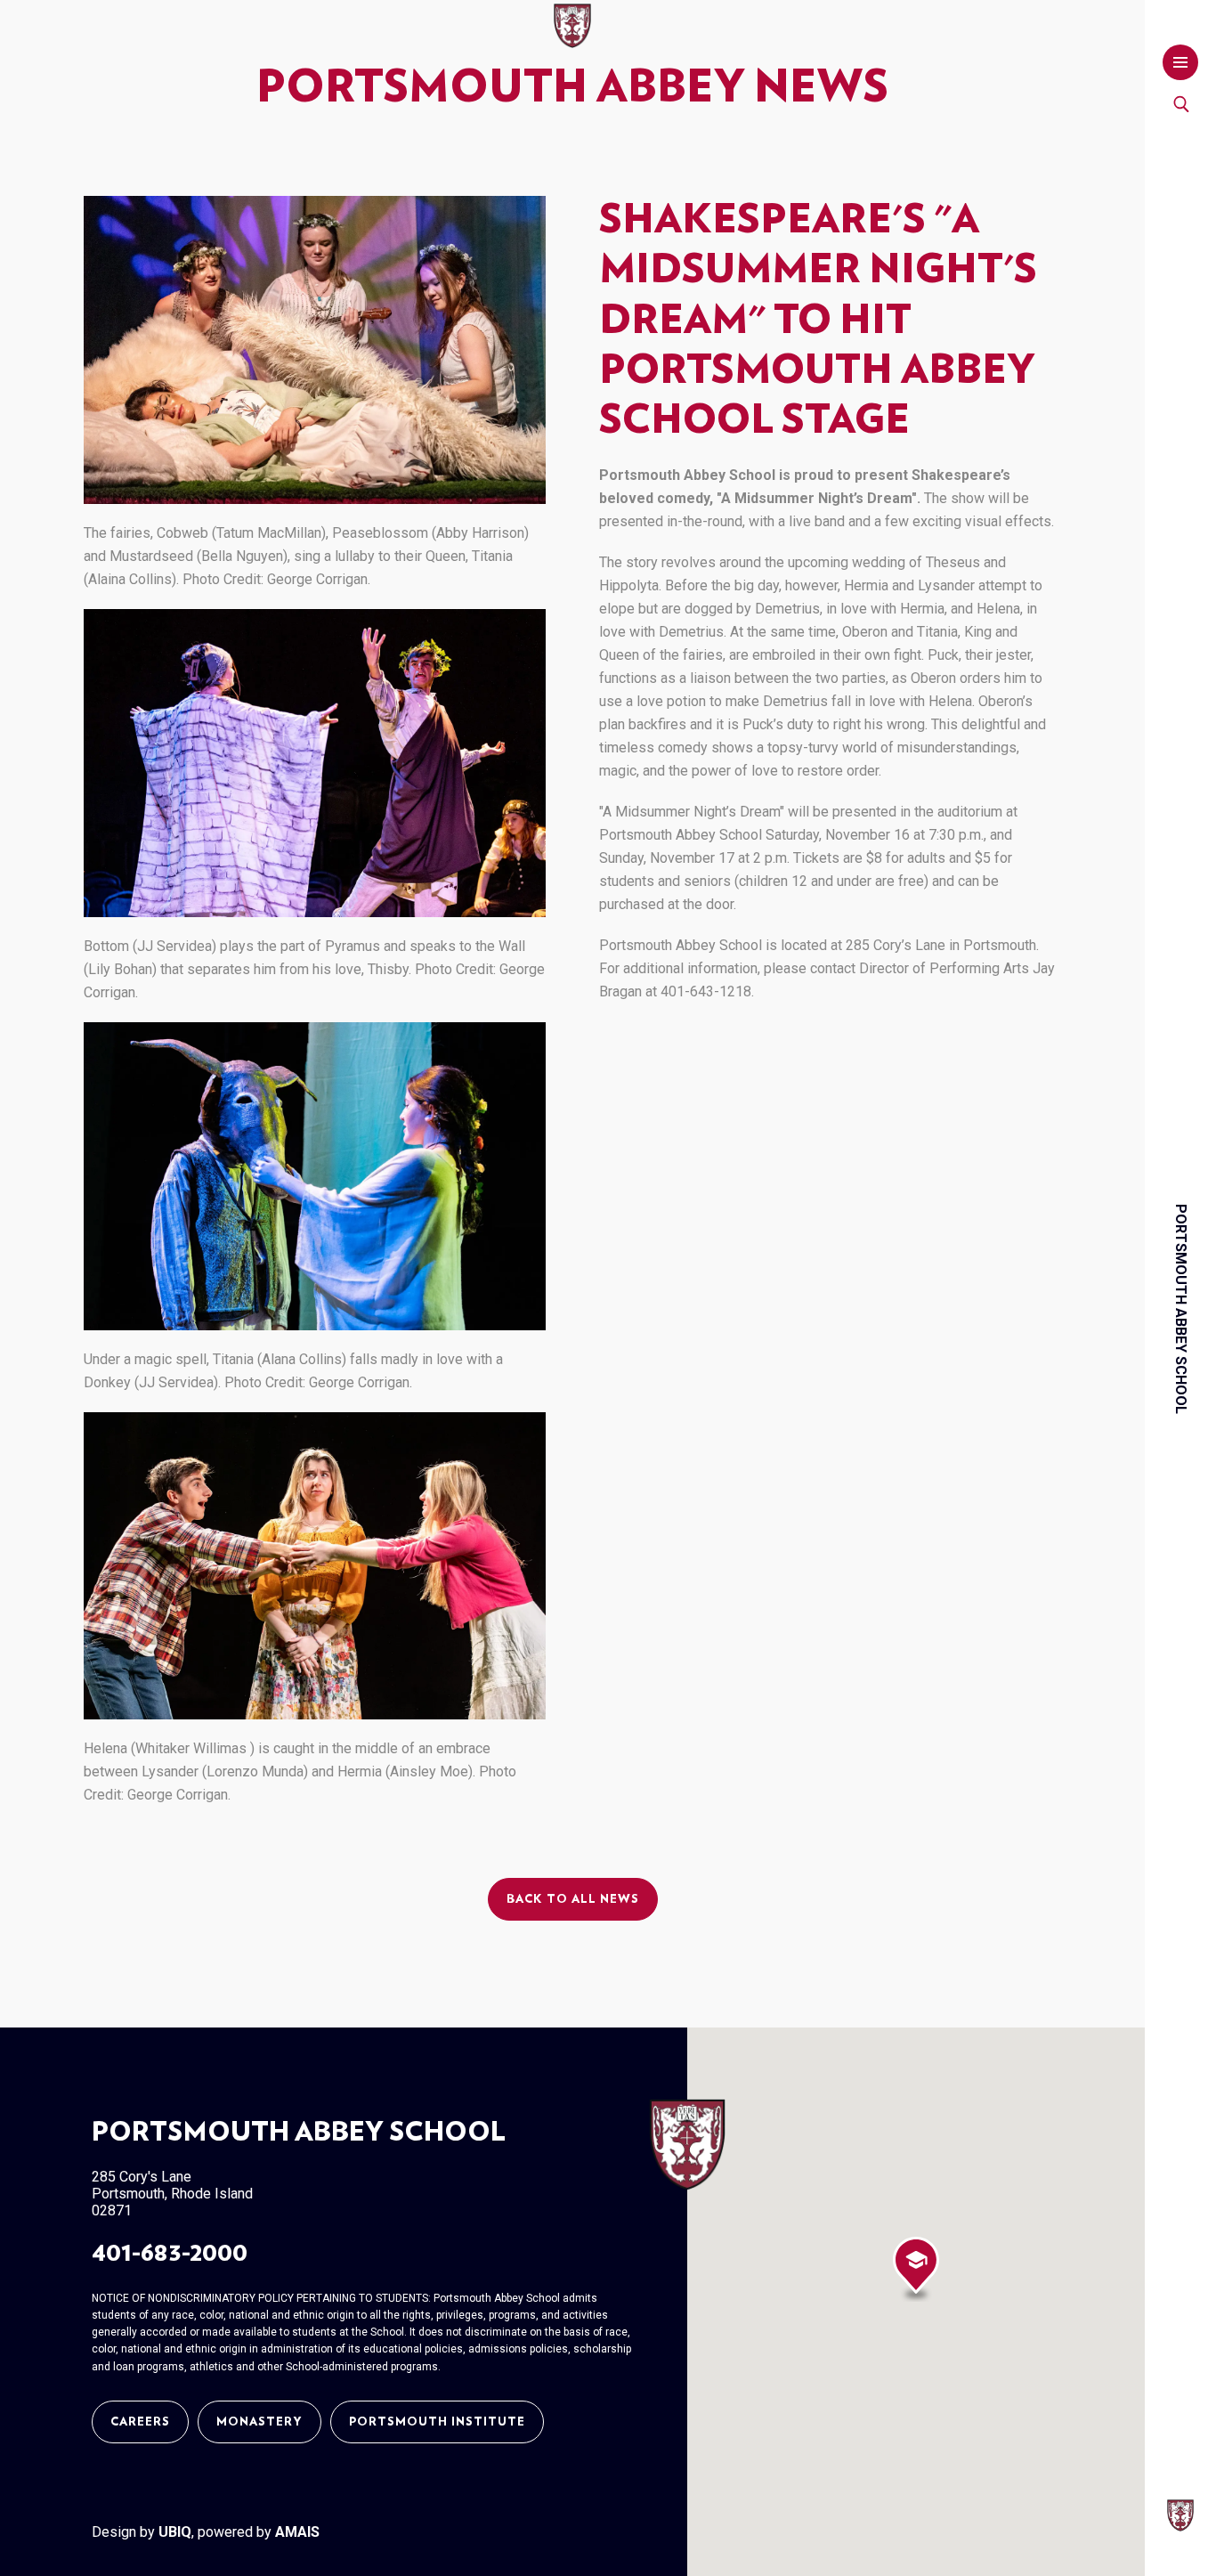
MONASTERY (259, 2422)
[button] (916, 2269)
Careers (140, 2422)
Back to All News (573, 1899)
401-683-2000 (170, 2253)
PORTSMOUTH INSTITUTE (437, 2422)
